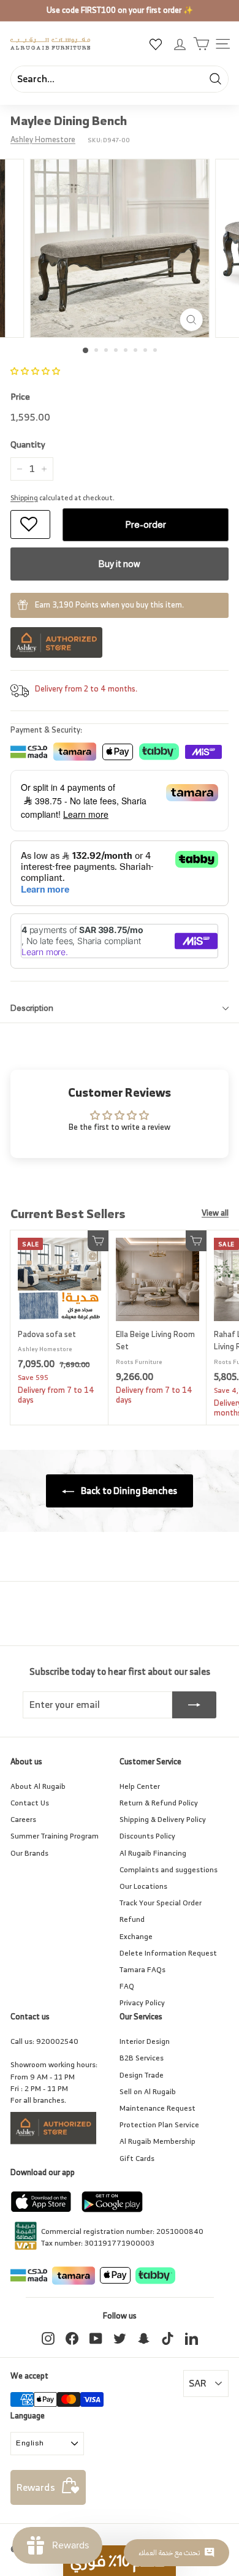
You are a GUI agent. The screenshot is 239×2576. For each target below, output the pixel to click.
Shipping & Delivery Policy (163, 1819)
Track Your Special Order (161, 1903)
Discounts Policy (147, 1836)
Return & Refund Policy (159, 1803)
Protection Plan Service (159, 2124)
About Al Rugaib (38, 1786)
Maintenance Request (157, 2108)
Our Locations (143, 1886)
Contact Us (30, 1803)
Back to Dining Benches (128, 1491)
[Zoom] (191, 320)
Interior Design (145, 2041)
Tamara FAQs (142, 1969)
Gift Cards (137, 2158)
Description (32, 1008)
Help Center (140, 1786)
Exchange (136, 1936)
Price (20, 397)
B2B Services (142, 2058)
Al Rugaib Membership (157, 2141)
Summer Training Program (55, 1836)
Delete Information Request (168, 1953)
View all (215, 1214)
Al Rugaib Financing (153, 1853)
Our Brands (29, 1853)
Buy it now (120, 564)
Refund (132, 1919)
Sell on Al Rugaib (148, 2091)
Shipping (24, 498)
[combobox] (120, 79)
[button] (35, 371)
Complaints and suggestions (169, 1869)
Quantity (28, 444)
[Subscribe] (194, 1705)
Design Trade (142, 2075)
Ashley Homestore (43, 139)
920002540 (57, 2041)
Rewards (36, 2487)
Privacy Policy (142, 2002)
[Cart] (201, 44)
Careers (23, 1819)
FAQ (127, 1986)
